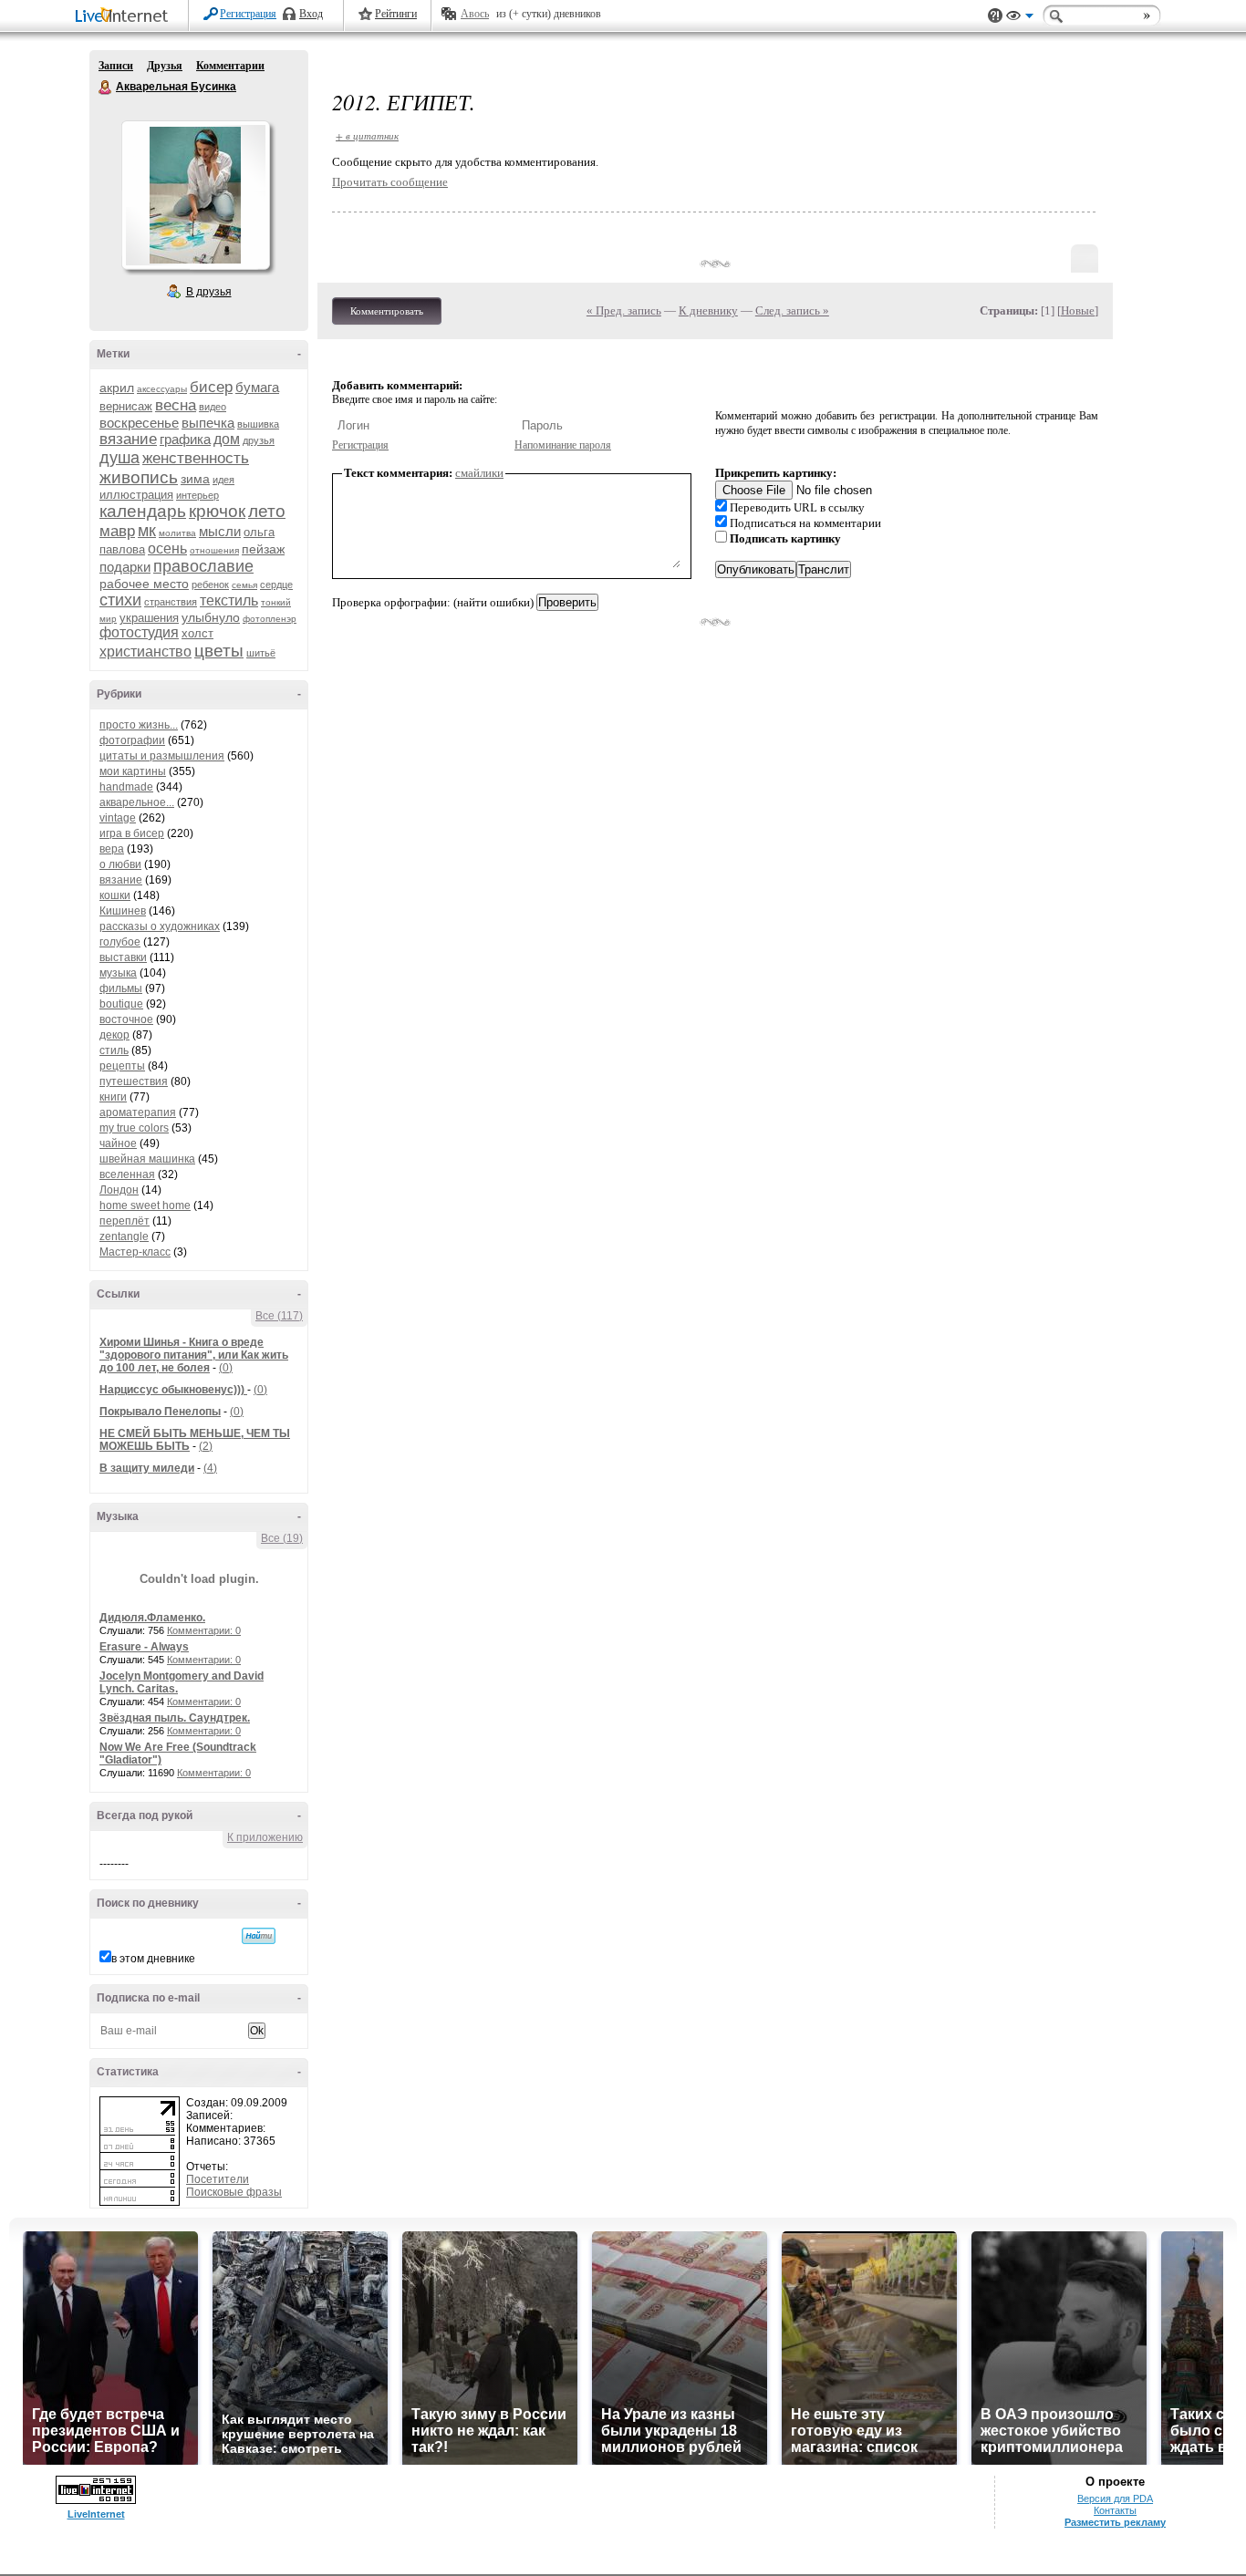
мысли (220, 531)
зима (195, 479)
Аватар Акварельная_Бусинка (195, 195)
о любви (120, 864)
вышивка (258, 424)
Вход (311, 14)
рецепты (122, 1066)
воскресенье (139, 423)
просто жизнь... (139, 725)
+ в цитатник (367, 135)
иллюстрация (136, 495)
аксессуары (162, 389)
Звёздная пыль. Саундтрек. (175, 1718)
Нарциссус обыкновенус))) (173, 1390)
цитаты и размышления (162, 756)
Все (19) (282, 1538)
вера (112, 849)
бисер (211, 387)
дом (227, 439)
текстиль (229, 600)
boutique (121, 1004)
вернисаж (126, 406)
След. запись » (792, 310)
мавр (117, 531)
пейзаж (263, 549)
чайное (118, 1143)
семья (244, 585)
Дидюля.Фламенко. (152, 1618)
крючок (217, 511)
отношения (214, 550)
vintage (118, 818)
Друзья (165, 66)
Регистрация (248, 14)
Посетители (218, 2179)
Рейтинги (396, 14)
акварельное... (137, 802)
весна (176, 405)
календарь (143, 511)
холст (197, 633)
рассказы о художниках (160, 926)
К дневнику (708, 310)
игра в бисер (132, 833)
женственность (196, 458)
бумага (257, 387)
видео (213, 407)
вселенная (127, 1174)
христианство (145, 652)
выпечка (208, 423)
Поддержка (995, 16)
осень (167, 548)
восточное (126, 1019)
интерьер (197, 495)
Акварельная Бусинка (106, 88)
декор (114, 1035)
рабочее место (144, 584)
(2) (206, 1446)
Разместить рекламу (1115, 2522)
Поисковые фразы (234, 2192)
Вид (1020, 18)
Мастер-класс (135, 1252)
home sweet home (145, 1205)
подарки (125, 567)
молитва (177, 533)
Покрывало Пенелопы (160, 1412)
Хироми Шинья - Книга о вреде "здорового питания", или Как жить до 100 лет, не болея (194, 1355)
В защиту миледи (147, 1468)
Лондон (119, 1190)
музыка (118, 973)
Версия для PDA (1115, 2498)
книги (113, 1097)
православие (203, 566)
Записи (116, 66)
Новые (1078, 310)
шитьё (261, 653)
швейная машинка (147, 1159)
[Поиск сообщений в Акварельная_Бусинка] (259, 1936)
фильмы (121, 988)
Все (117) (279, 1316)
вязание (128, 439)
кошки (115, 895)
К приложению (265, 1837)
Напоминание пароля (563, 445)
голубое (120, 942)
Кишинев (123, 911)
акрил (117, 388)
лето (267, 511)
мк (147, 531)
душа (119, 458)
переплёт (125, 1221)
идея (223, 480)
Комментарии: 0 (204, 1630)
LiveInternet (125, 17)
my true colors (134, 1128)
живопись (139, 477)
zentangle (124, 1236)
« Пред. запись (624, 310)
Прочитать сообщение (390, 182)
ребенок (210, 585)
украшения (149, 618)
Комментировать (387, 311)
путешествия (134, 1081)
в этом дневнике (153, 1959)
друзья (259, 440)
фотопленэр (270, 619)
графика (185, 439)
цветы (219, 651)
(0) (226, 1368)
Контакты (1115, 2510)
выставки (123, 957)
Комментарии (230, 66)
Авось (475, 14)
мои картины (133, 771)
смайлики (479, 473)
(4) (210, 1468)
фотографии (132, 740)
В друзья (209, 292)
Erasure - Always (144, 1647)
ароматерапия (138, 1112)
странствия (171, 602)
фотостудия (139, 632)
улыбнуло (211, 617)
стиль (114, 1050)
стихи (120, 600)
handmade (126, 787)
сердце (276, 585)
